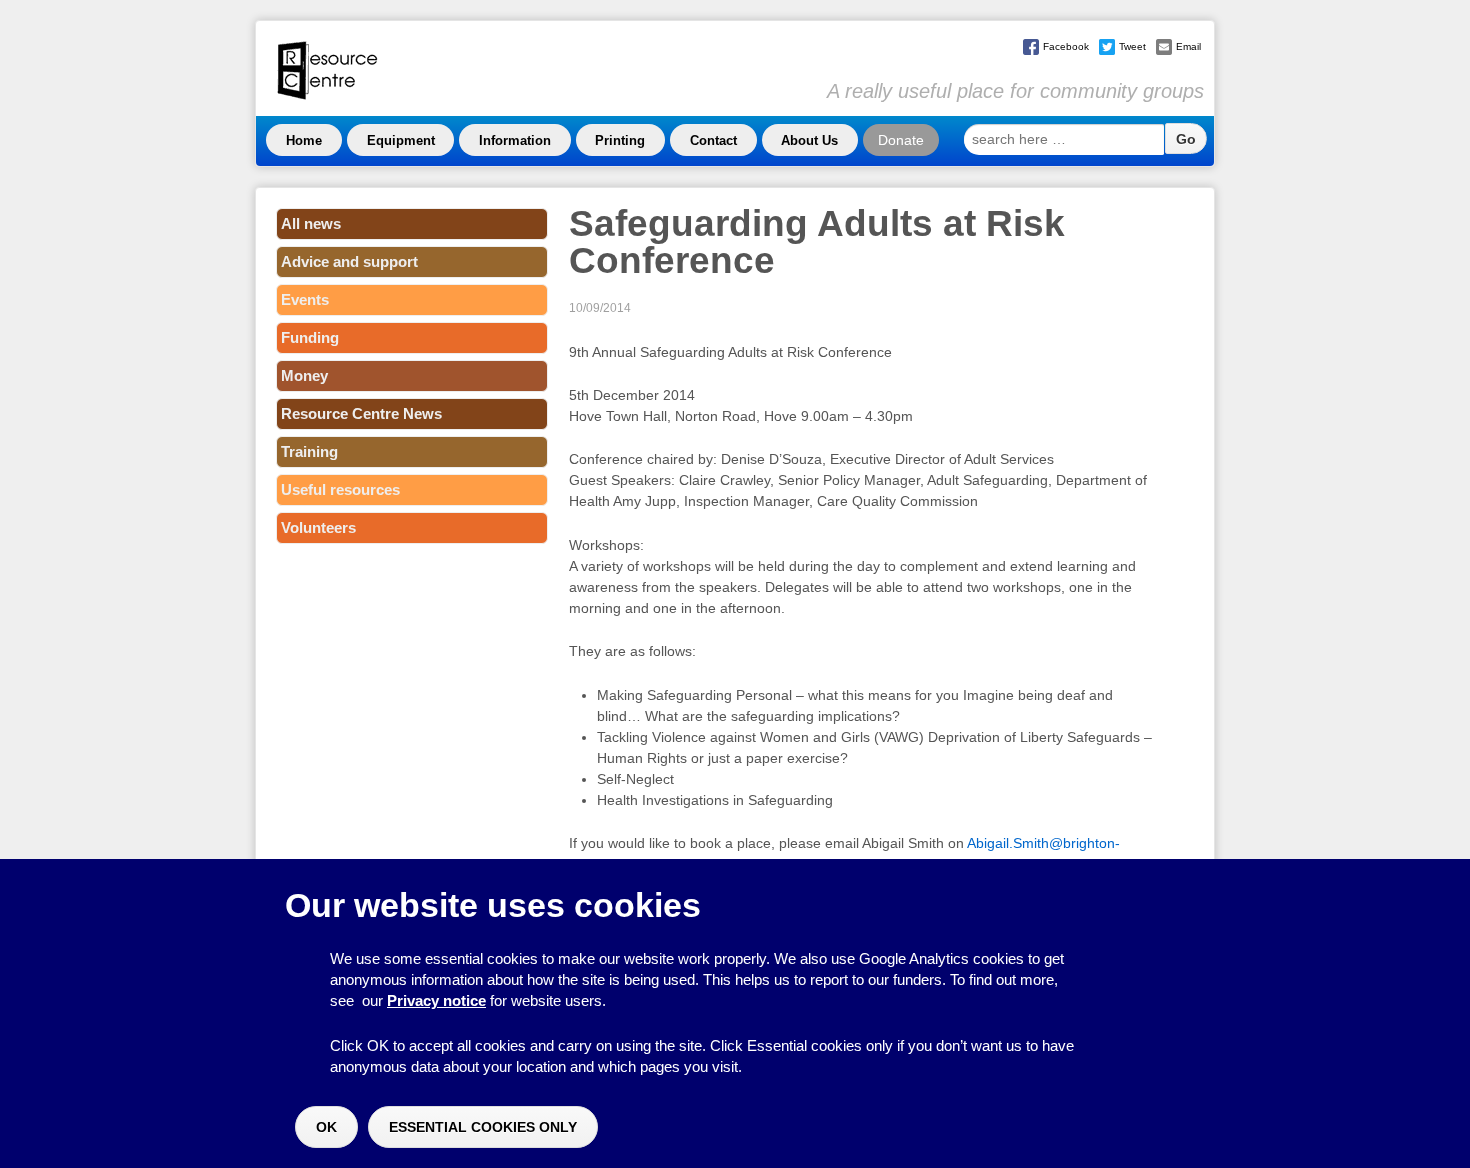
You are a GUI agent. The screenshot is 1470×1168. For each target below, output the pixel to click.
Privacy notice (436, 1000)
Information (515, 140)
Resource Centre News (361, 413)
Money (304, 375)
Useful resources (340, 489)
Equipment (401, 140)
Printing (620, 140)
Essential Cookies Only (483, 1127)
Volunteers (318, 527)
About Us (809, 140)
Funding (310, 337)
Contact (713, 140)
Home (304, 140)
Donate (901, 140)
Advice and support (349, 261)
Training (309, 451)
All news (311, 223)
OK (326, 1127)
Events (305, 299)
